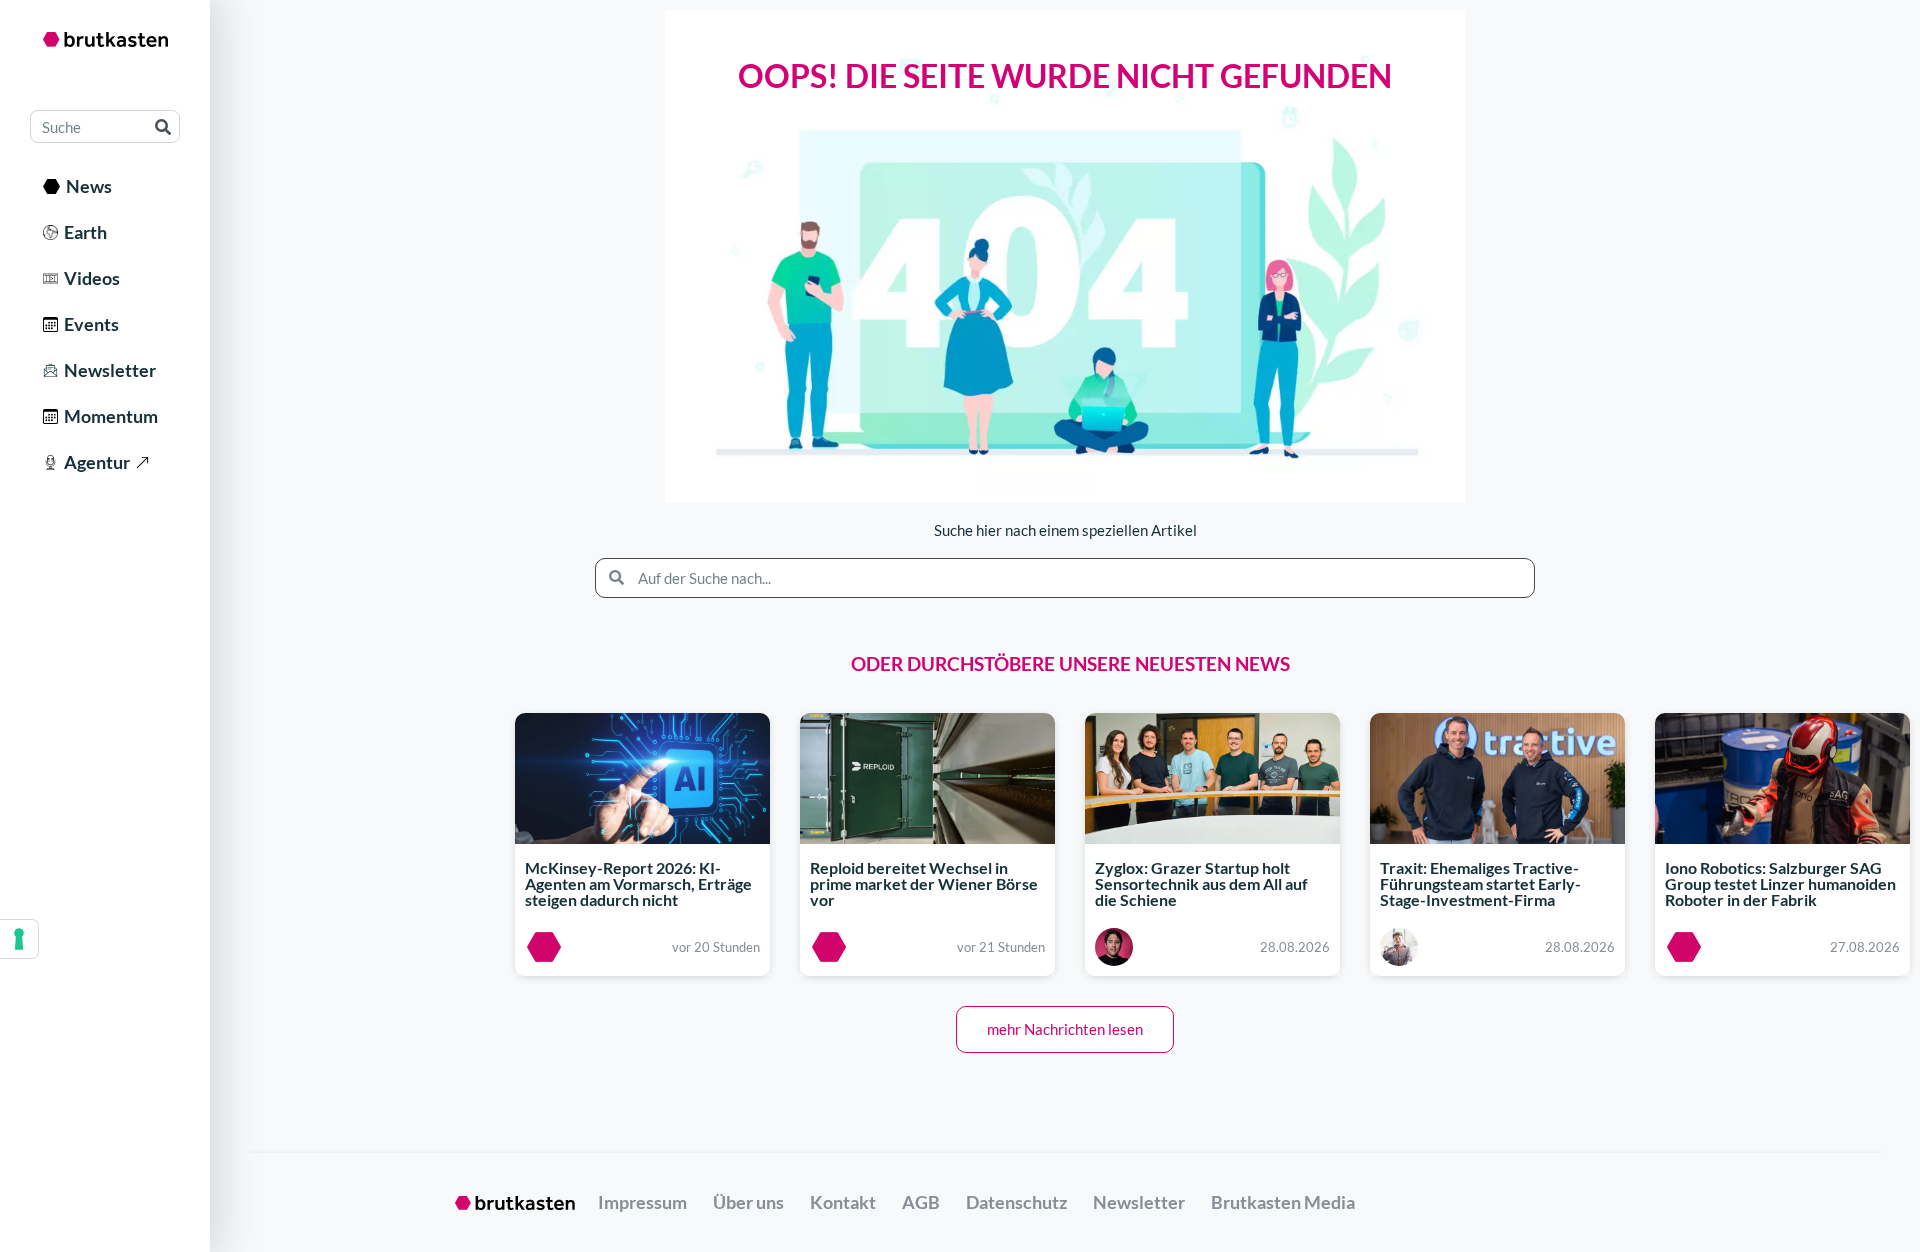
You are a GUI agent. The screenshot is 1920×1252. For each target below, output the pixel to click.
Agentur (94, 462)
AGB (921, 1202)
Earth (82, 232)
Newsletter (107, 370)
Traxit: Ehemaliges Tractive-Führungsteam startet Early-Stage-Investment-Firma (1480, 883)
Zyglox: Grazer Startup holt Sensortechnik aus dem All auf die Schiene (1201, 883)
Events (88, 324)
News (86, 186)
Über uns (748, 1202)
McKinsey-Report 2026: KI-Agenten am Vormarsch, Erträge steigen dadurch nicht (638, 883)
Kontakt (843, 1202)
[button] (1065, 1029)
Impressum (642, 1202)
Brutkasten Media (1283, 1202)
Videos (89, 278)
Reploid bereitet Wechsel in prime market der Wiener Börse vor (924, 883)
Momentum (108, 416)
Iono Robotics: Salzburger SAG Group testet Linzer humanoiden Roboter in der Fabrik (1780, 883)
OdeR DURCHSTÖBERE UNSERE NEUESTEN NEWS (1070, 663)
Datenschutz (1016, 1202)
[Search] (162, 126)
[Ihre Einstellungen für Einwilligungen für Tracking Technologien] (19, 939)
